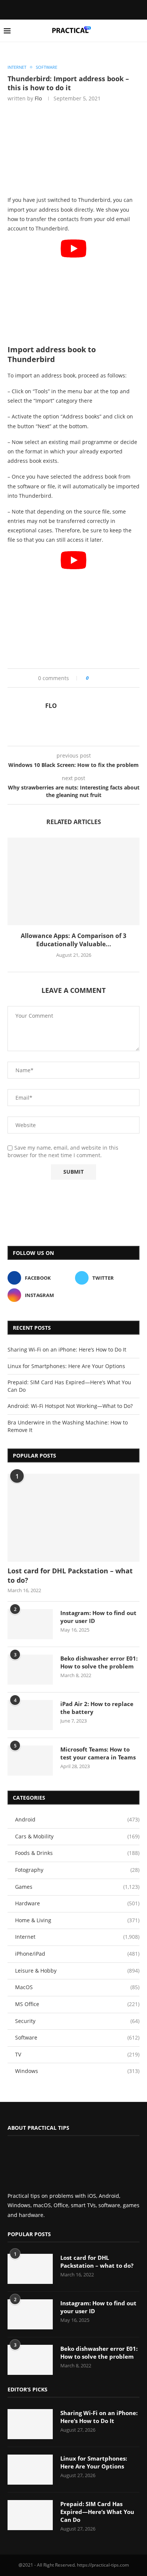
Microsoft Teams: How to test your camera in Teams (98, 1753)
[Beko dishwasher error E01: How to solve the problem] (30, 1670)
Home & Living (77, 1920)
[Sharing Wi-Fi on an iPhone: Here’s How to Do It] (30, 2424)
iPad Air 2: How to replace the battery (97, 1708)
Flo (38, 98)
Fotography (77, 1870)
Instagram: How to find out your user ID (98, 1617)
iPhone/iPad (77, 1954)
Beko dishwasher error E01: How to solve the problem (99, 1662)
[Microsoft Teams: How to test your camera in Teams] (30, 1761)
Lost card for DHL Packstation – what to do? (70, 1575)
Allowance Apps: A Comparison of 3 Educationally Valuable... (73, 940)
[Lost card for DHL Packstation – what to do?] (73, 1518)
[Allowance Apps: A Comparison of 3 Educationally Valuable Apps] (73, 881)
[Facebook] (67, 9)
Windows (77, 2071)
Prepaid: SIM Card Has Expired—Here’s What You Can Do (97, 2512)
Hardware (77, 1903)
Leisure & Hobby (77, 1971)
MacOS (77, 1987)
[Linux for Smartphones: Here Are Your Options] (30, 2470)
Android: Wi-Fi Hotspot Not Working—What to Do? (70, 1406)
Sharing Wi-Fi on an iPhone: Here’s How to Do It (67, 1349)
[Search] (139, 31)
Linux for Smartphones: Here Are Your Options (66, 1366)
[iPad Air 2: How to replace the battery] (30, 1715)
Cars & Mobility (77, 1836)
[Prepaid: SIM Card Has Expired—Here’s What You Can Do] (30, 2515)
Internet (77, 1937)
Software (77, 2037)
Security (77, 2021)
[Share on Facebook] (97, 678)
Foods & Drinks (77, 1853)
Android (77, 1819)
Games (77, 1887)
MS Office (77, 2004)
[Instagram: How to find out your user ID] (30, 1624)
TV (77, 2054)
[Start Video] (73, 289)
